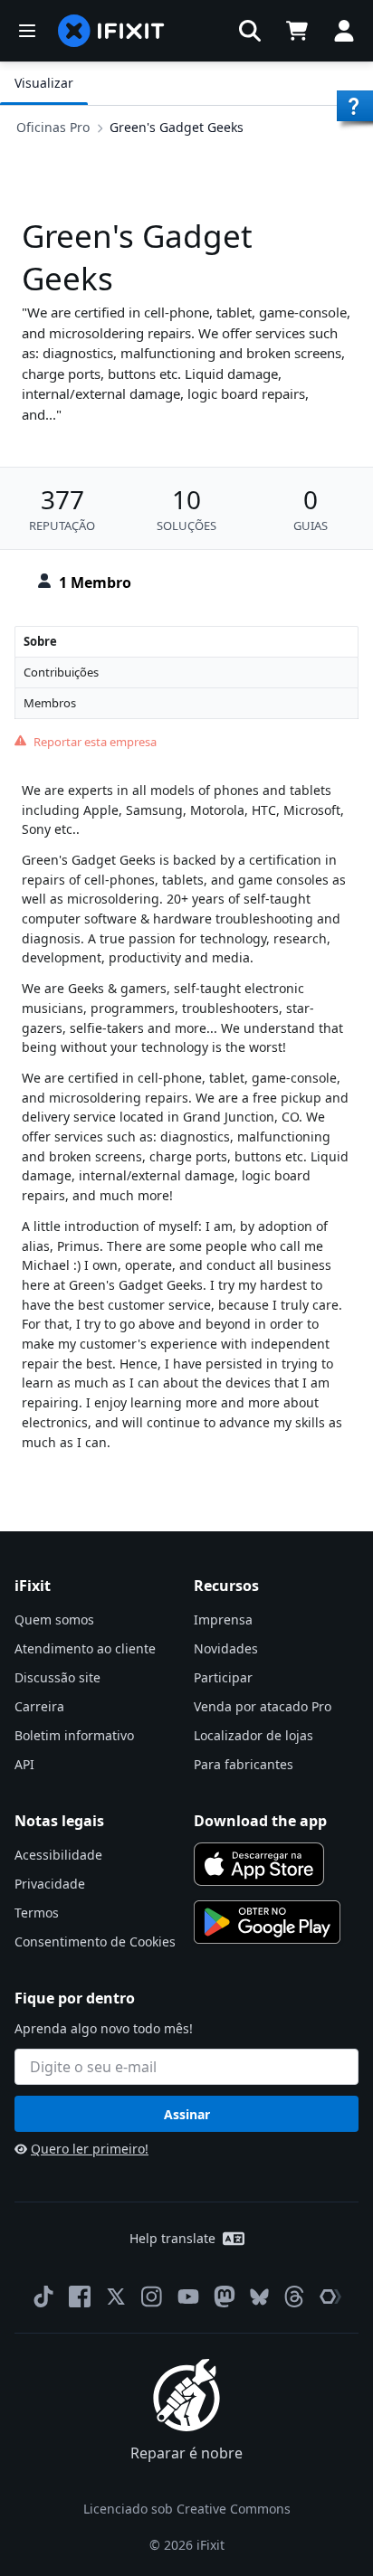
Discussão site (57, 1677)
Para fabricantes (244, 1764)
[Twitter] (116, 2297)
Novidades (226, 1648)
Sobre (40, 641)
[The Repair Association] (330, 2297)
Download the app (260, 1821)
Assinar (187, 2114)
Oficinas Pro (53, 127)
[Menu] (27, 31)
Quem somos (54, 1619)
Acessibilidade (58, 1855)
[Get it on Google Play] (267, 1922)
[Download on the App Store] (259, 1864)
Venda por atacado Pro (263, 1706)
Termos (37, 1913)
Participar (223, 1677)
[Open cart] (297, 31)
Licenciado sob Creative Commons (187, 2509)
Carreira (39, 1706)
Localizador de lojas (253, 1735)
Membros (50, 703)
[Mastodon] (225, 2297)
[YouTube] (188, 2297)
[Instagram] (152, 2297)
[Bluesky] (259, 2297)
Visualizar (44, 83)
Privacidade (50, 1884)
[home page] (111, 31)
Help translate (172, 2238)
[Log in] (344, 31)
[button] (250, 31)
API (24, 1764)
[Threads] (294, 2297)
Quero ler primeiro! (90, 2149)
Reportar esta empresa (95, 742)
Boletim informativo (74, 1735)
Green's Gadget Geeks (177, 127)
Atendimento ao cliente (85, 1648)
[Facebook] (80, 2297)
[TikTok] (43, 2297)
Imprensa (223, 1619)
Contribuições (61, 672)
